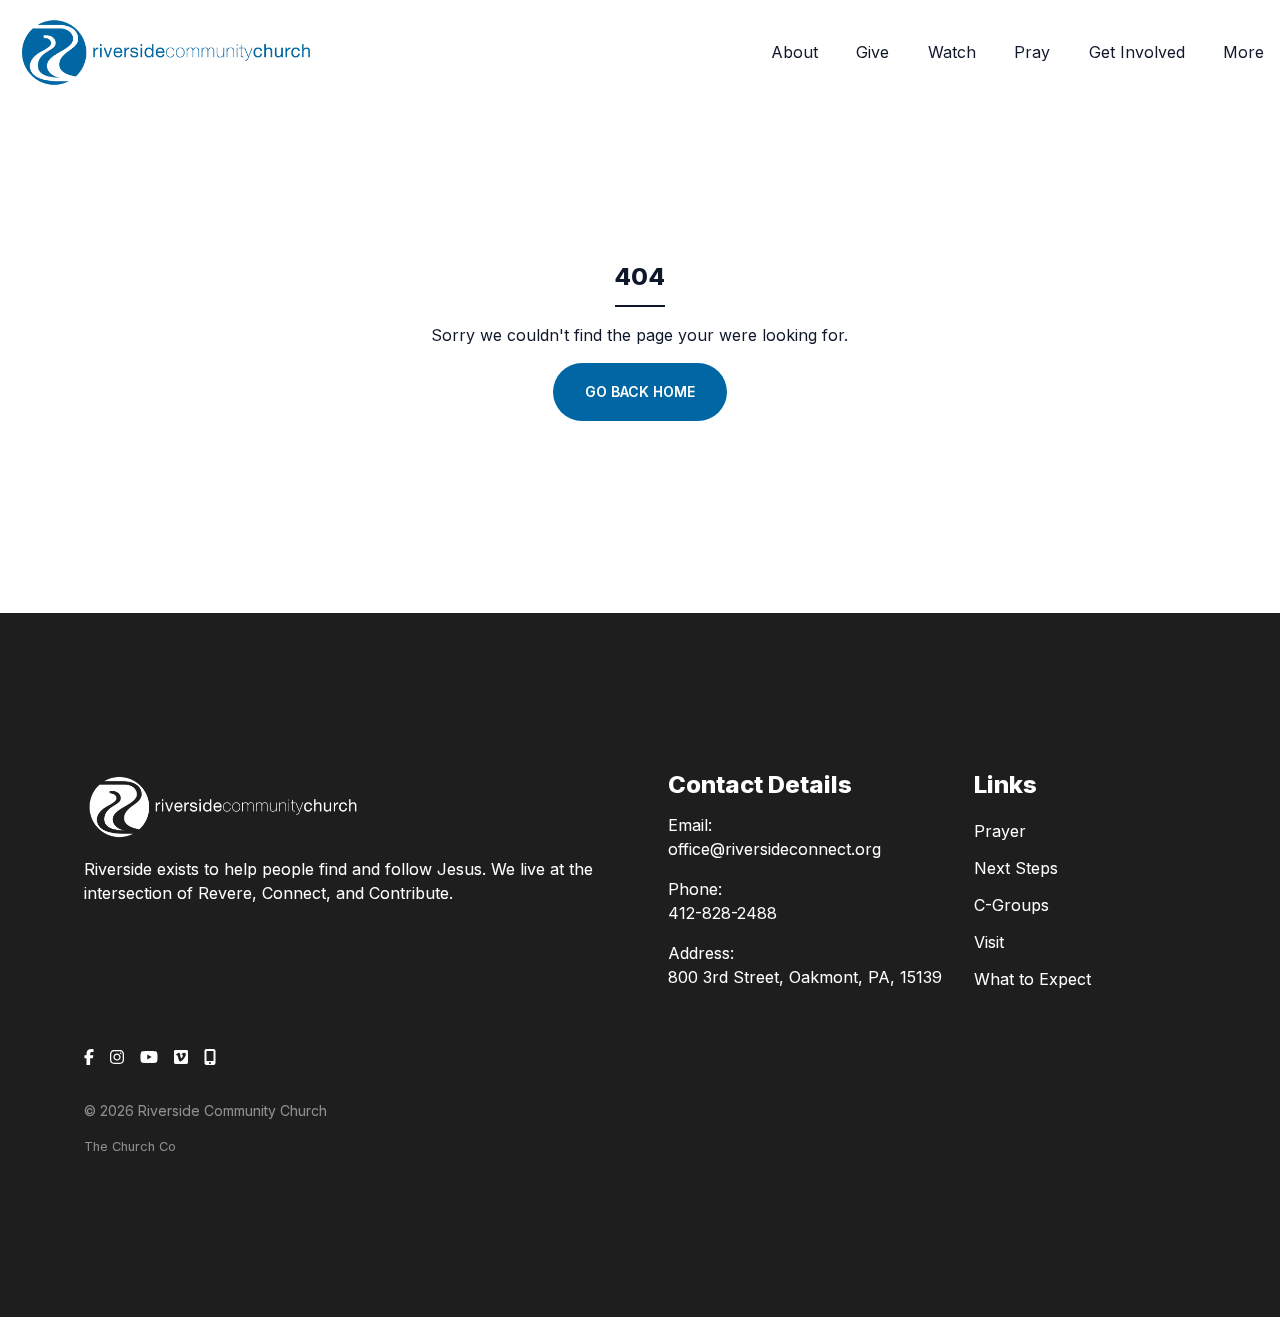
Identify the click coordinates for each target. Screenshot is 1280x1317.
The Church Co (130, 1146)
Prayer (1000, 831)
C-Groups (1011, 905)
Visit (989, 942)
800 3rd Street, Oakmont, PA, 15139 (805, 977)
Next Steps (1016, 868)
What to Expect (1032, 979)
